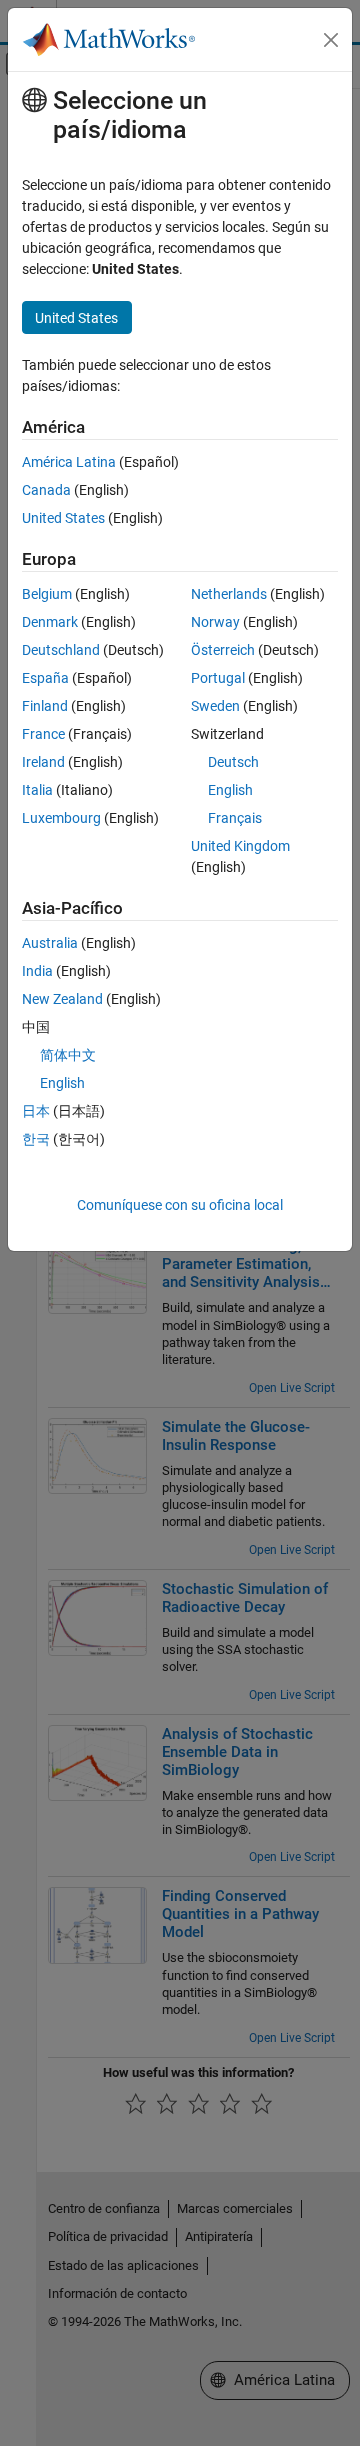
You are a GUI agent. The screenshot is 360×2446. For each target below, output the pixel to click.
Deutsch (233, 762)
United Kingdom (240, 846)
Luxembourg (61, 818)
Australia (50, 943)
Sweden (215, 706)
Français (235, 818)
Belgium (47, 594)
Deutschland (61, 650)
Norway (215, 622)
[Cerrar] (331, 40)
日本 (36, 1111)
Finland (45, 706)
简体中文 (68, 1055)
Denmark (50, 622)
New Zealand (62, 999)
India (37, 971)
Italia (37, 790)
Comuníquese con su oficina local (180, 1205)
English (230, 790)
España (45, 678)
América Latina (69, 462)
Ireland (43, 762)
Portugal (218, 678)
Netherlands (229, 594)
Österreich (223, 650)
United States (63, 518)
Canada (46, 490)
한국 (36, 1139)
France (43, 734)
